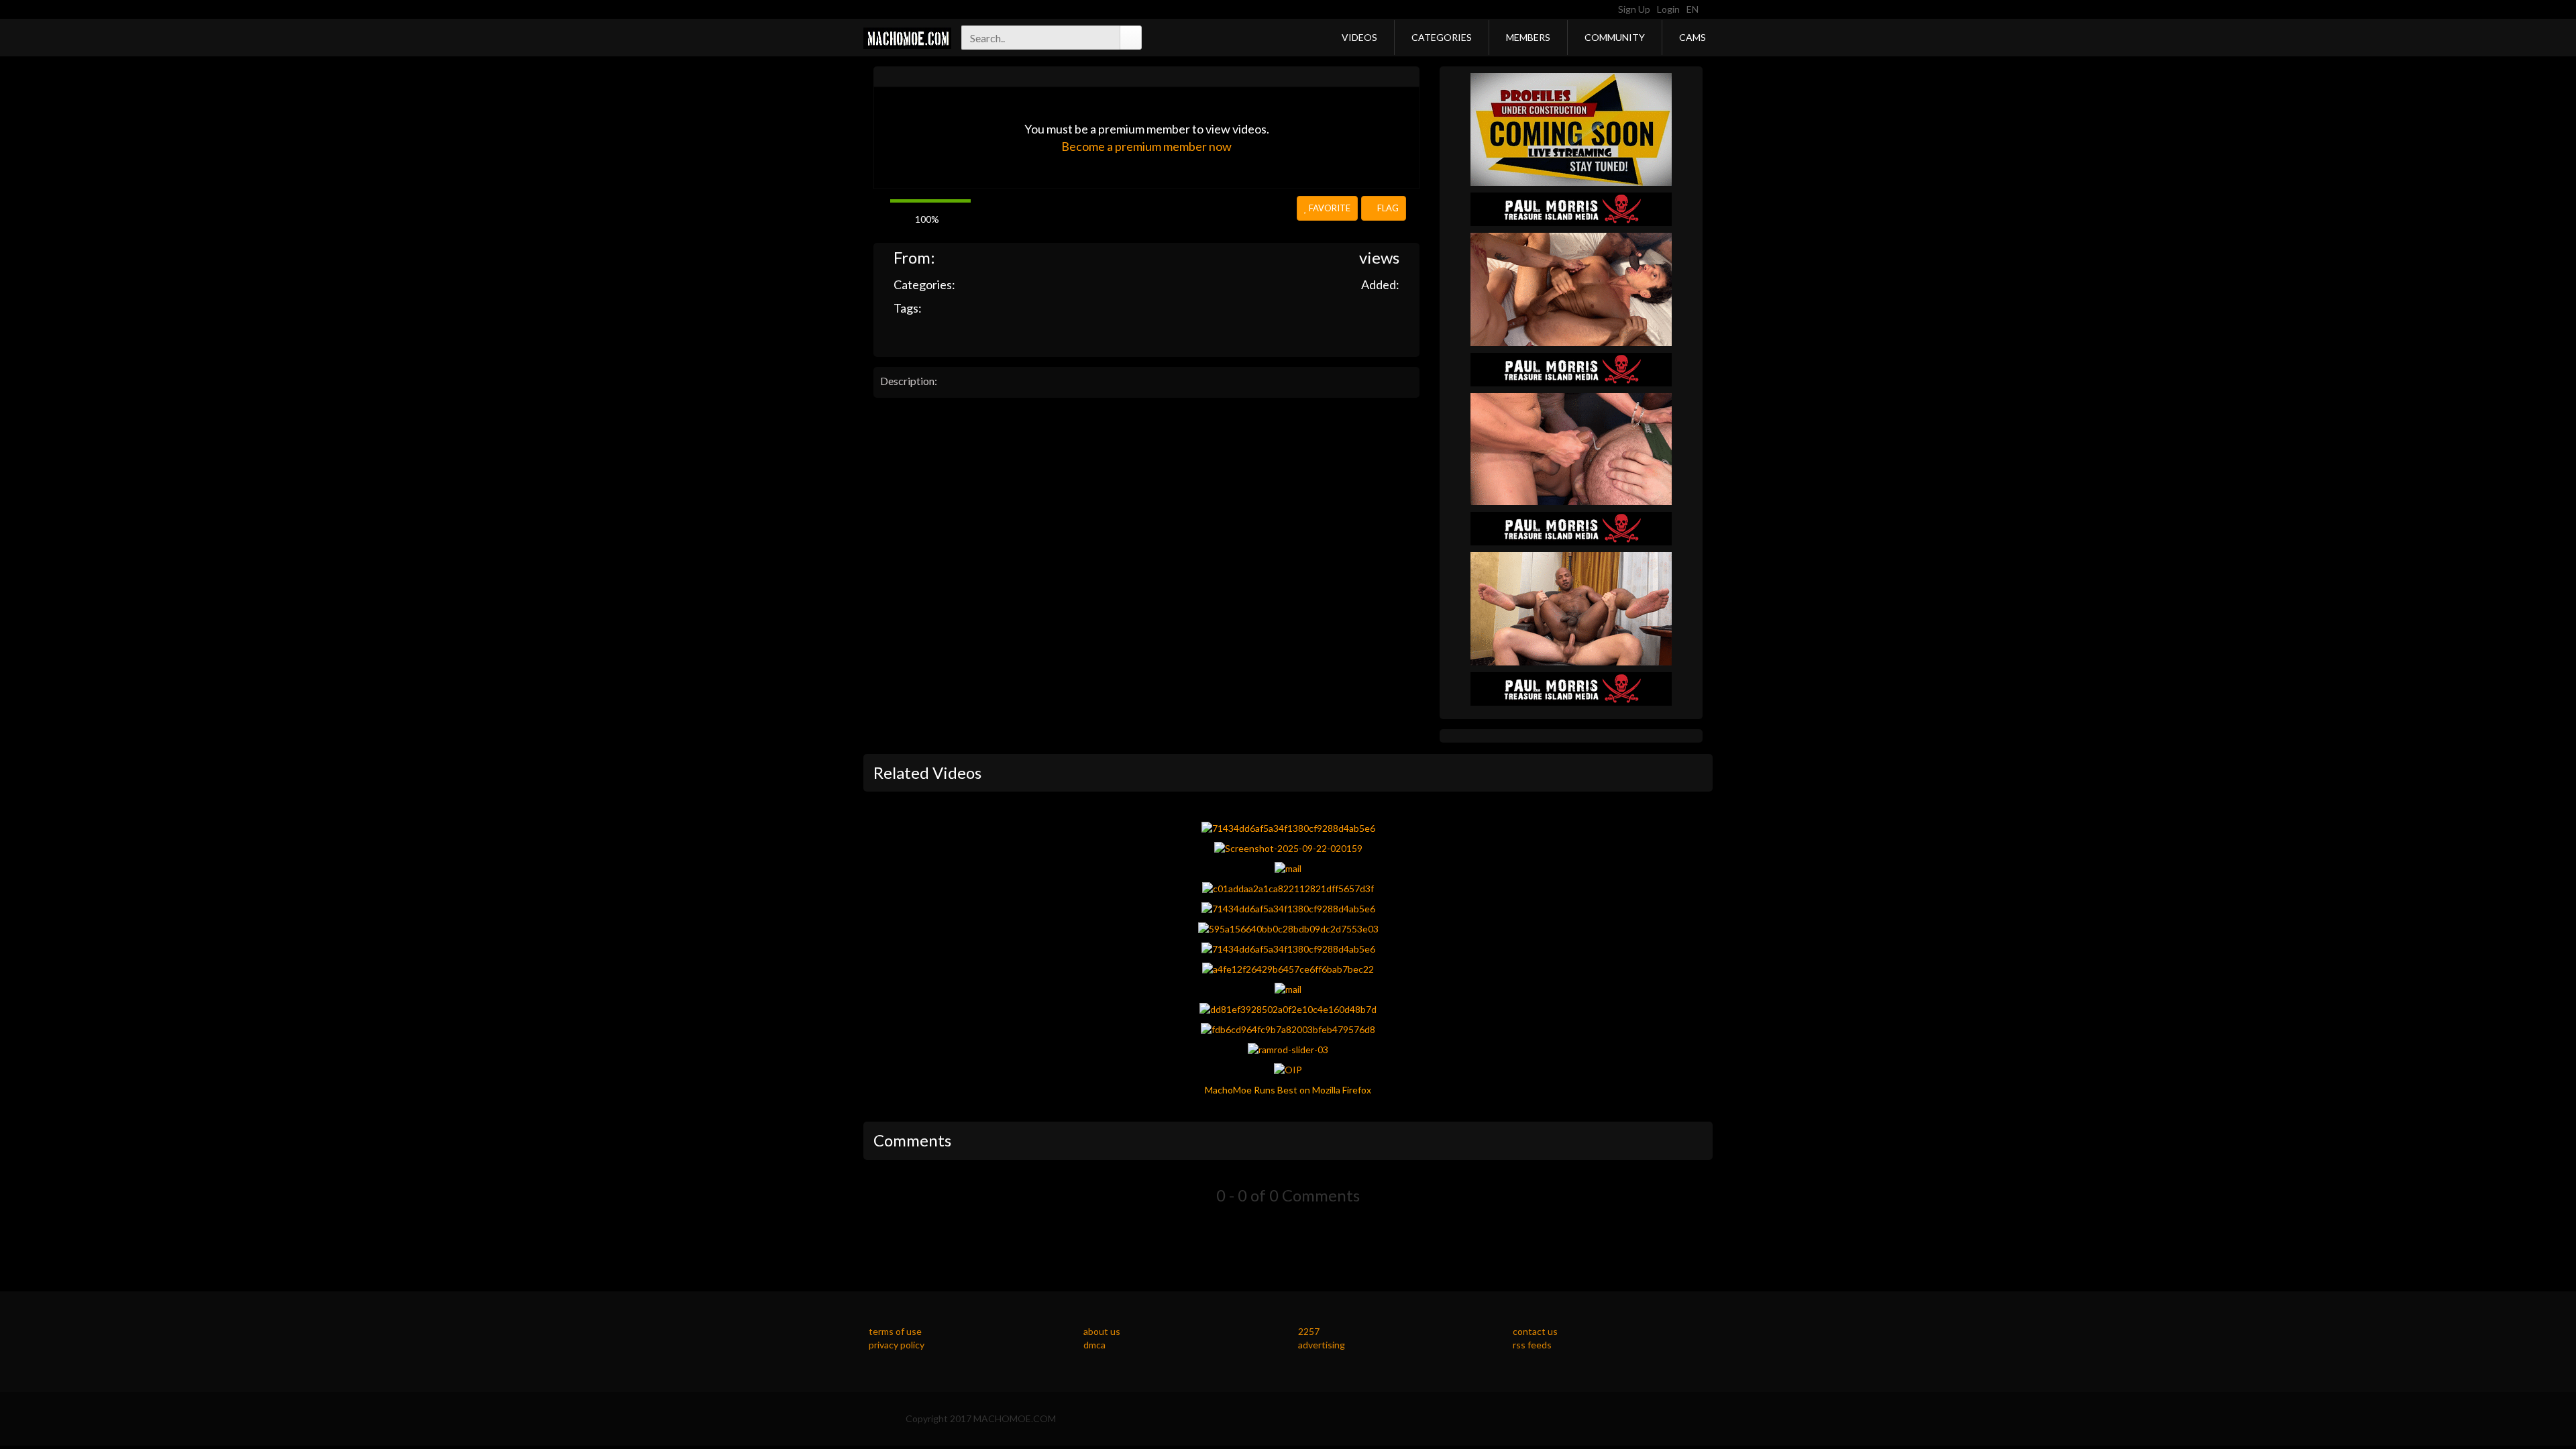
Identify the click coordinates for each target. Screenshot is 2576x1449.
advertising (1322, 1345)
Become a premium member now (1146, 146)
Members (1528, 37)
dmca (1094, 1345)
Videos (1359, 37)
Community (1615, 37)
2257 (1309, 1331)
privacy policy (897, 1345)
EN (1694, 9)
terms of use (895, 1331)
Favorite (1329, 208)
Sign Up (1634, 9)
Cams (1693, 37)
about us (1102, 1331)
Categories (1442, 37)
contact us (1535, 1331)
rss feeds (1532, 1345)
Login (1668, 9)
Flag (1387, 208)
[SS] (1571, 128)
